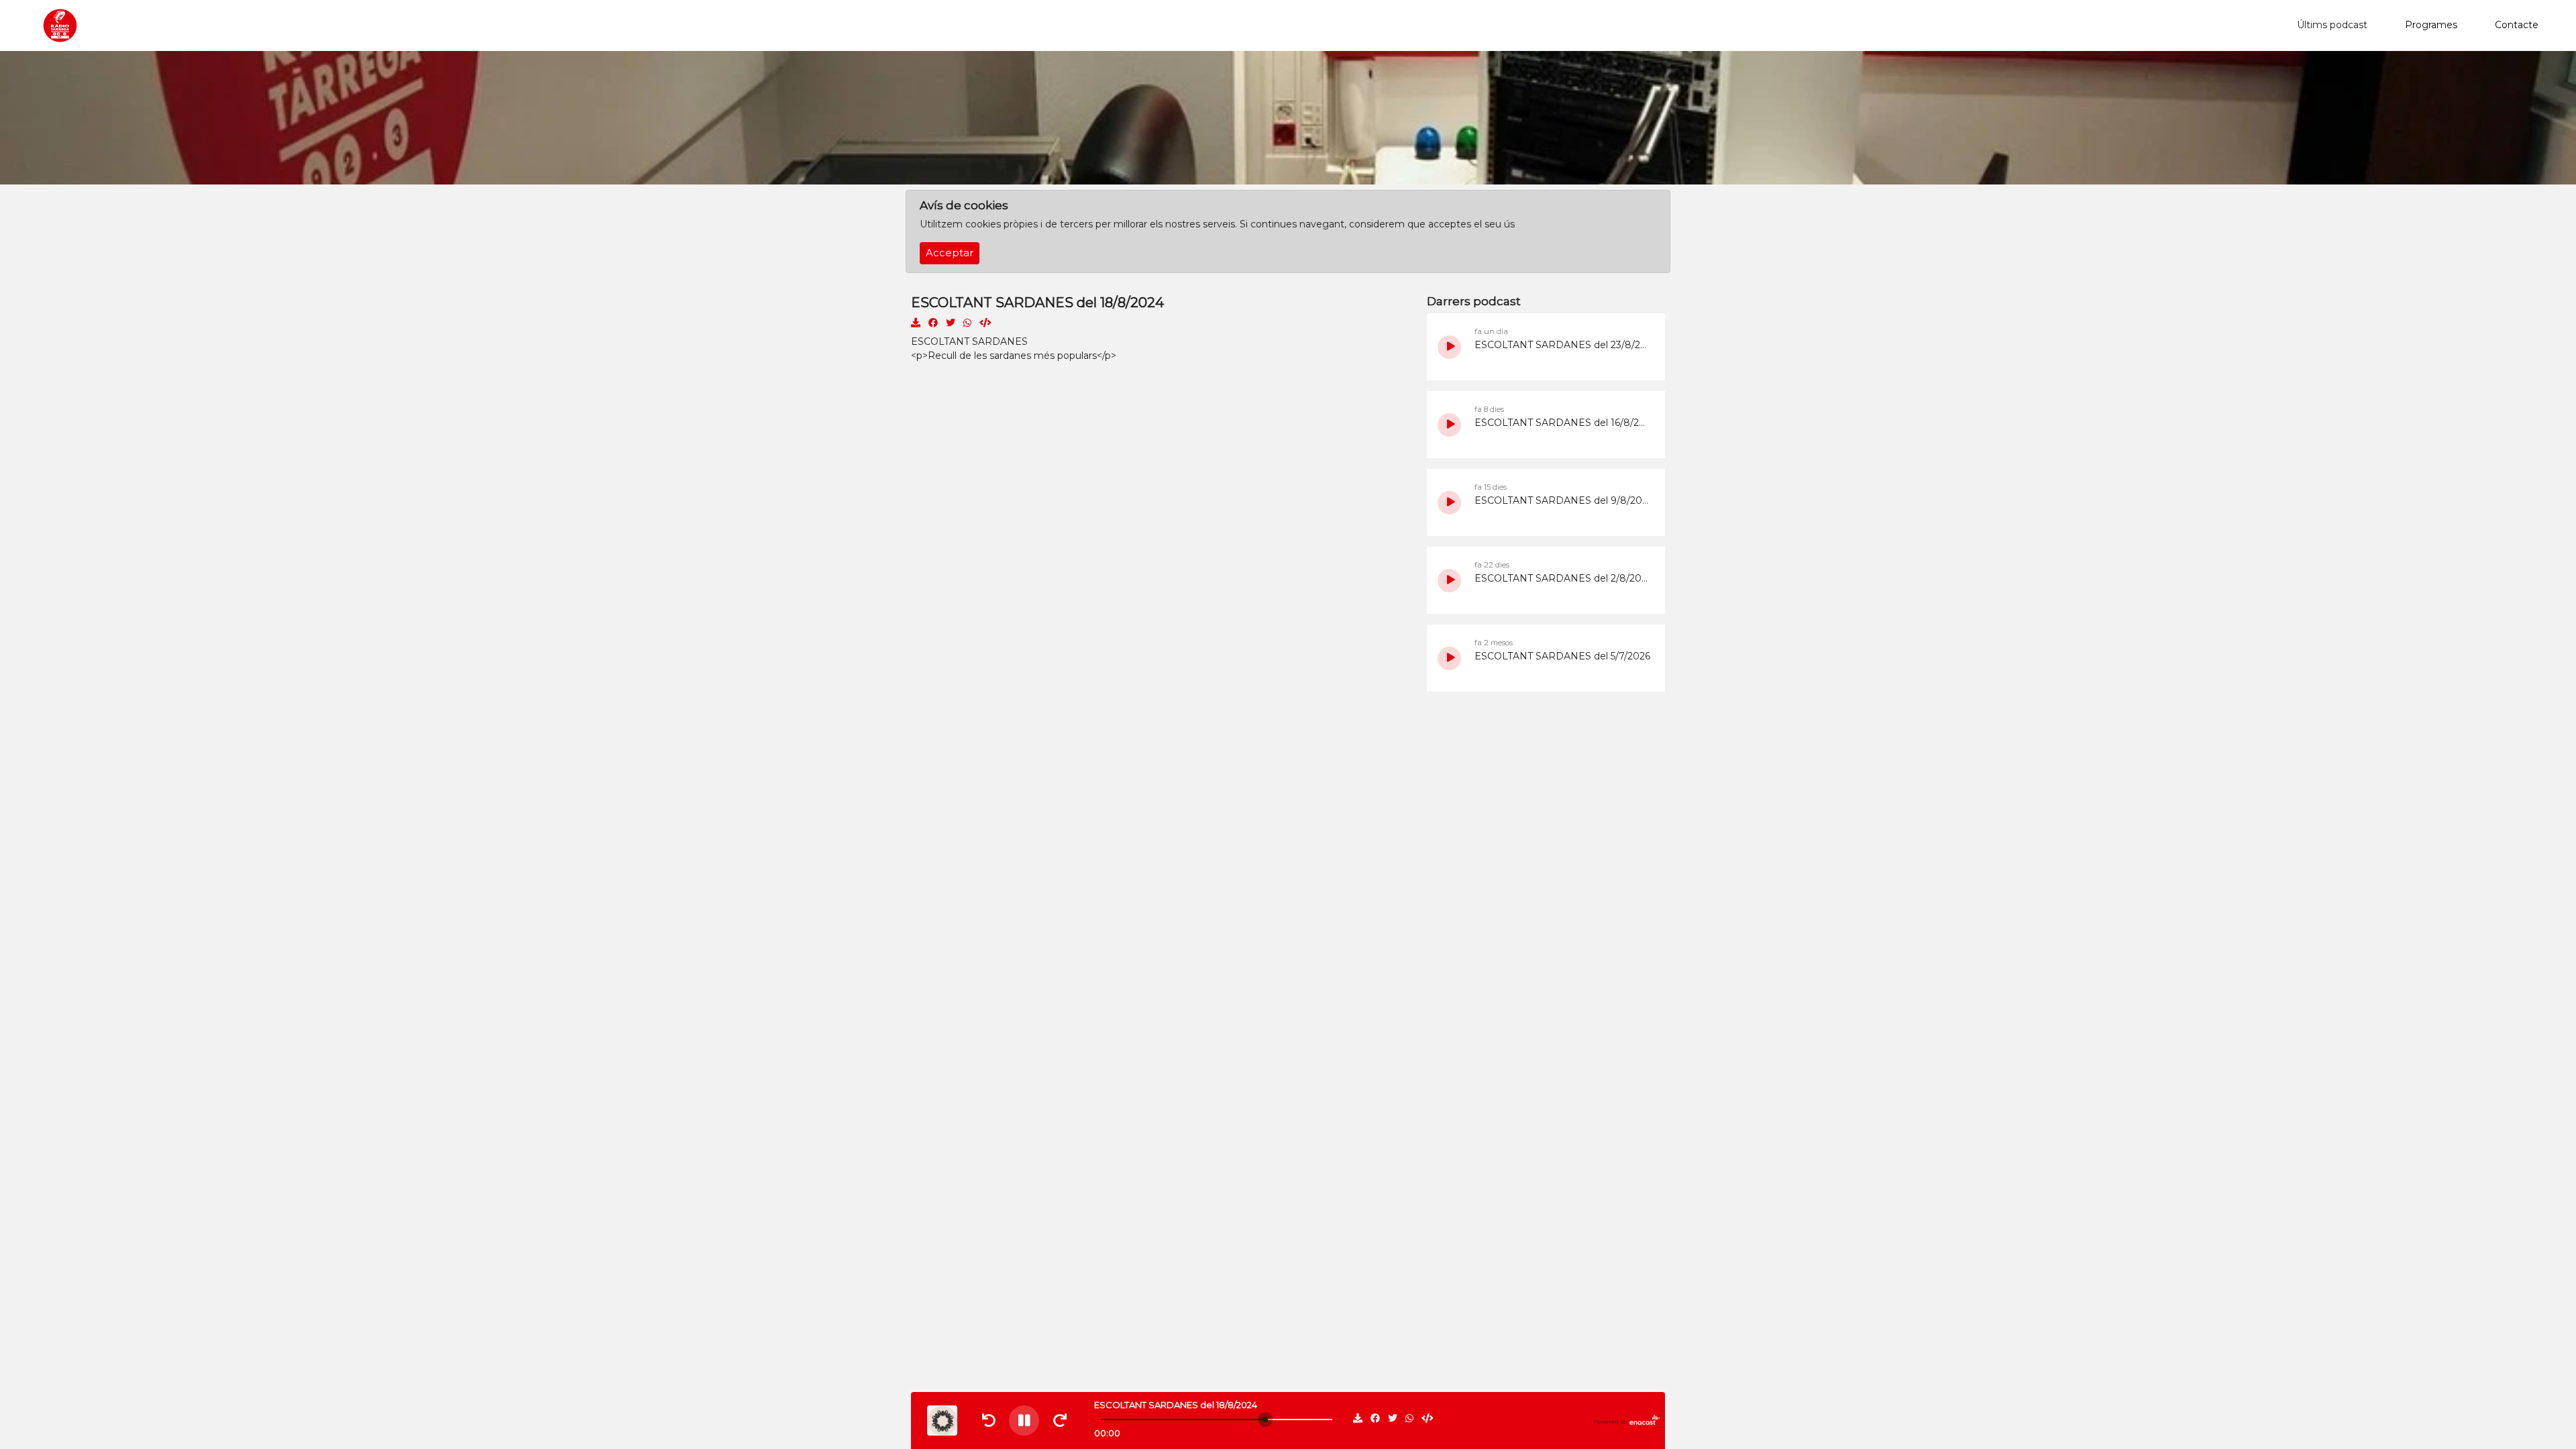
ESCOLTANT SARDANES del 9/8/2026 (1563, 500)
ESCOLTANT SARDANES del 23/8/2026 (1563, 345)
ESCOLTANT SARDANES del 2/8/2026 (1563, 578)
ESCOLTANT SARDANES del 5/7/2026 (1562, 656)
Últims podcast (2332, 25)
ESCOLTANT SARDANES (969, 341)
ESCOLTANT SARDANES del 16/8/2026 (1563, 423)
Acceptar (950, 253)
